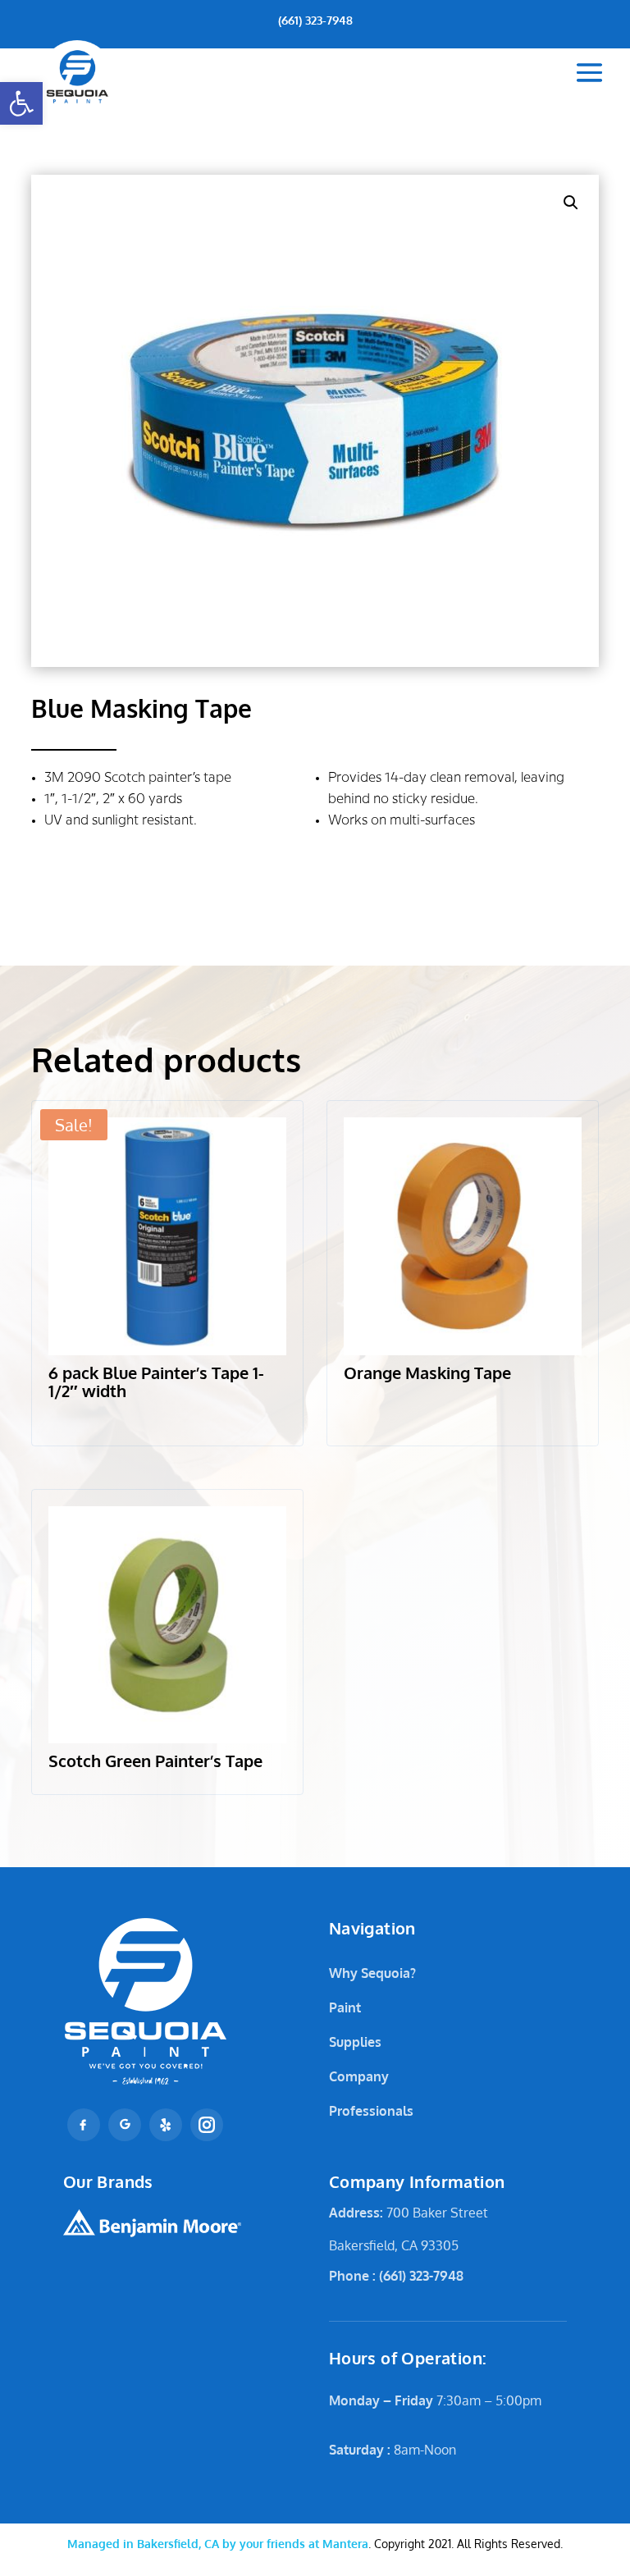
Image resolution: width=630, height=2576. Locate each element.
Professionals (371, 2111)
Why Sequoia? (372, 1973)
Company (359, 2076)
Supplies (355, 2042)
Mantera (218, 2544)
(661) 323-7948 (315, 20)
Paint (345, 2007)
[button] (21, 103)
